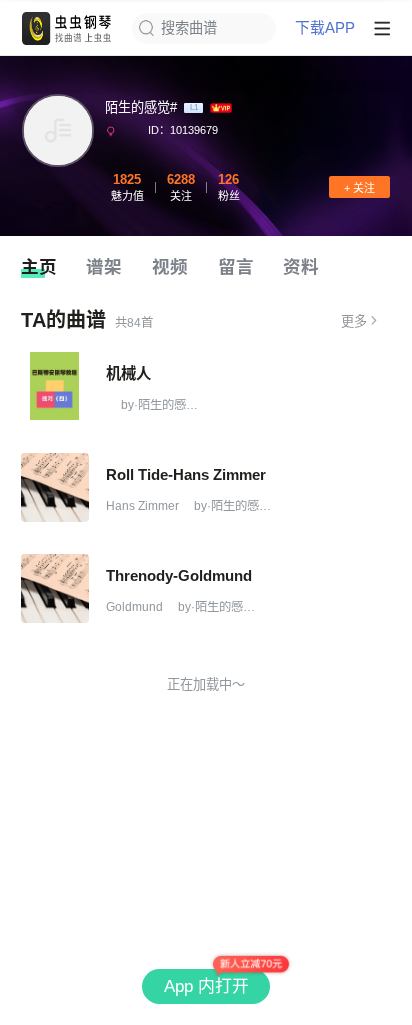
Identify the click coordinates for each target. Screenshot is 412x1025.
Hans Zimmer (142, 506)
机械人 (128, 373)
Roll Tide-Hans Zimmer (186, 474)
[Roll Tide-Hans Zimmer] (55, 487)
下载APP (325, 28)
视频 (170, 267)
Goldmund (134, 607)
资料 (301, 267)
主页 (39, 267)
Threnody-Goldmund (179, 575)
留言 (236, 267)
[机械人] (55, 386)
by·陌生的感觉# (162, 405)
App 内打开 (206, 986)
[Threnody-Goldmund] (55, 588)
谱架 (104, 267)
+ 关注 (359, 188)
